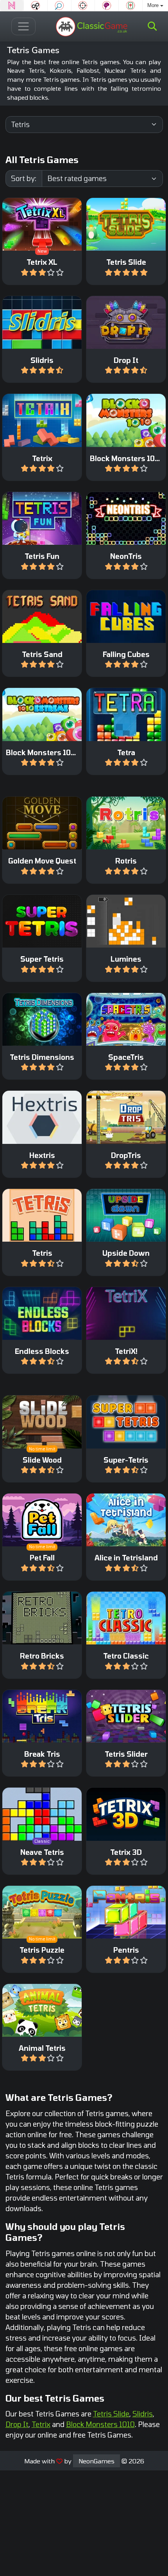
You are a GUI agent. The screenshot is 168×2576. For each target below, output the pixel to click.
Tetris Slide (111, 2414)
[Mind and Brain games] (107, 5)
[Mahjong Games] (130, 5)
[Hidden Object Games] (59, 5)
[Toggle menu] (24, 26)
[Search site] (152, 26)
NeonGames (97, 2461)
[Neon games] (12, 5)
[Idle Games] (36, 5)
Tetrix (41, 2424)
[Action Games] (83, 5)
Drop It (17, 2424)
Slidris (143, 2414)
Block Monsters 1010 (100, 2424)
